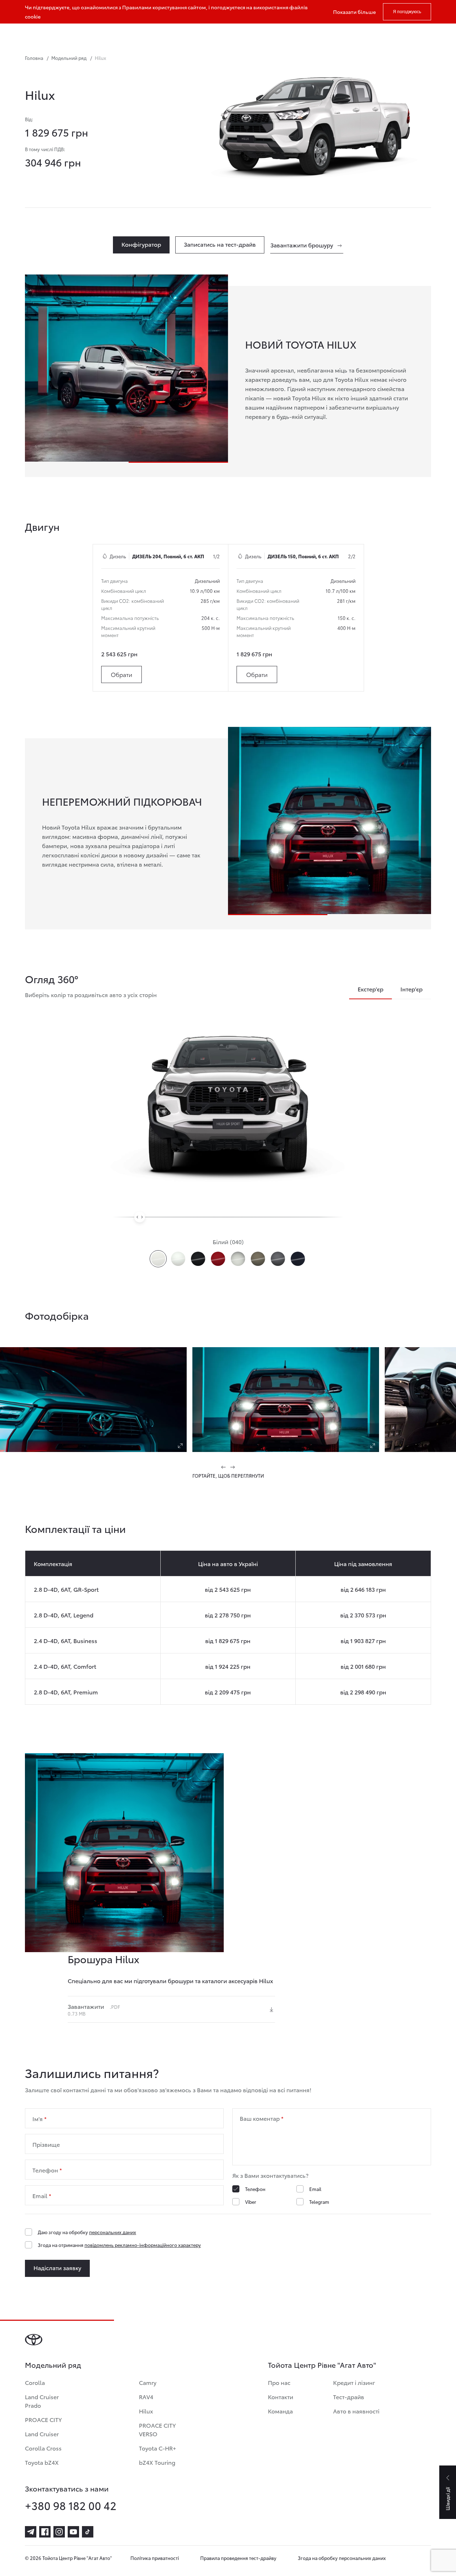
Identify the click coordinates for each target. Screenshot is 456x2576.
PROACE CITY (43, 2419)
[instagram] (59, 2532)
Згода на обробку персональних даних (342, 2558)
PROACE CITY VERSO (157, 2429)
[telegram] (31, 2532)
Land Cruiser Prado (42, 2401)
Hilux (146, 2411)
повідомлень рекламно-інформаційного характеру (143, 2245)
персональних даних (113, 2232)
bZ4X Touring (157, 2462)
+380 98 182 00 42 (71, 2505)
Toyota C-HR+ (157, 2448)
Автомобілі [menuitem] (60, 34)
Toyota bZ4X (42, 2462)
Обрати (121, 674)
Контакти (281, 2397)
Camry (148, 2382)
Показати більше (354, 12)
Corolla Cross (43, 2448)
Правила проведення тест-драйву (238, 2558)
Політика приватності (155, 2558)
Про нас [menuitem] (252, 34)
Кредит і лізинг (354, 2382)
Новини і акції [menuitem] (213, 34)
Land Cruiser (42, 2434)
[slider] (140, 1217)
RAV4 (146, 2397)
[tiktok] (88, 2532)
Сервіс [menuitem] (169, 34)
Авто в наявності (356, 2411)
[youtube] (73, 2532)
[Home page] (25, 34)
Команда (280, 2411)
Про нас (279, 2382)
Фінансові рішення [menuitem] (118, 34)
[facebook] (45, 2532)
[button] (224, 1467)
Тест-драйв (349, 2397)
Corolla (35, 2382)
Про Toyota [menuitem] (294, 34)
